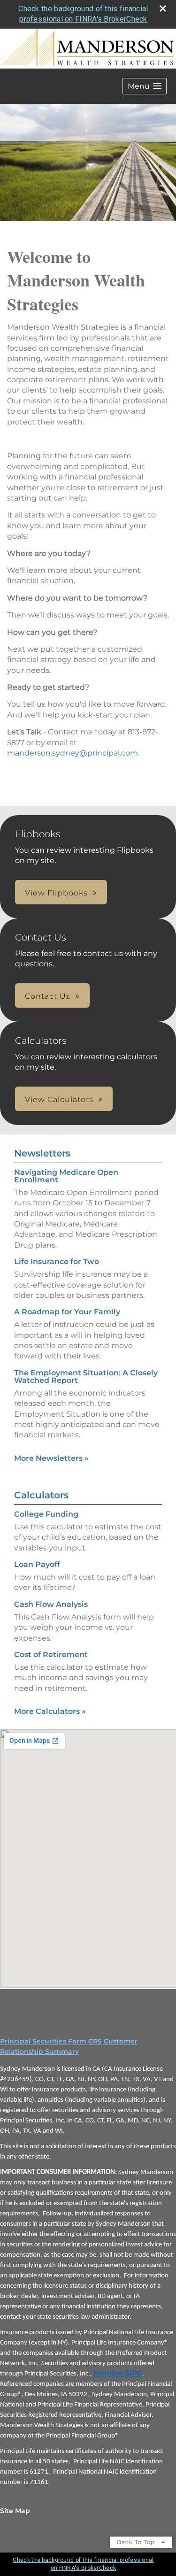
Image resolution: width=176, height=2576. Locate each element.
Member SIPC (118, 2373)
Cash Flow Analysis (51, 1604)
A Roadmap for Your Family (67, 1312)
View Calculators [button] (59, 1099)
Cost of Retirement (51, 1654)
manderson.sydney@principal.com (73, 753)
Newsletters (42, 1153)
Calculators (41, 1495)
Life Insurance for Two (57, 1261)
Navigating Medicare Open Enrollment (66, 1176)
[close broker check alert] (163, 8)
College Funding (46, 1514)
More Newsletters (51, 1458)
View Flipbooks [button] (56, 893)
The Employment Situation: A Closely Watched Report (86, 1377)
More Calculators (50, 1711)
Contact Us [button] (48, 996)
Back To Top (137, 2542)
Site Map (15, 2511)
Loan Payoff (37, 1564)
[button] (145, 86)
